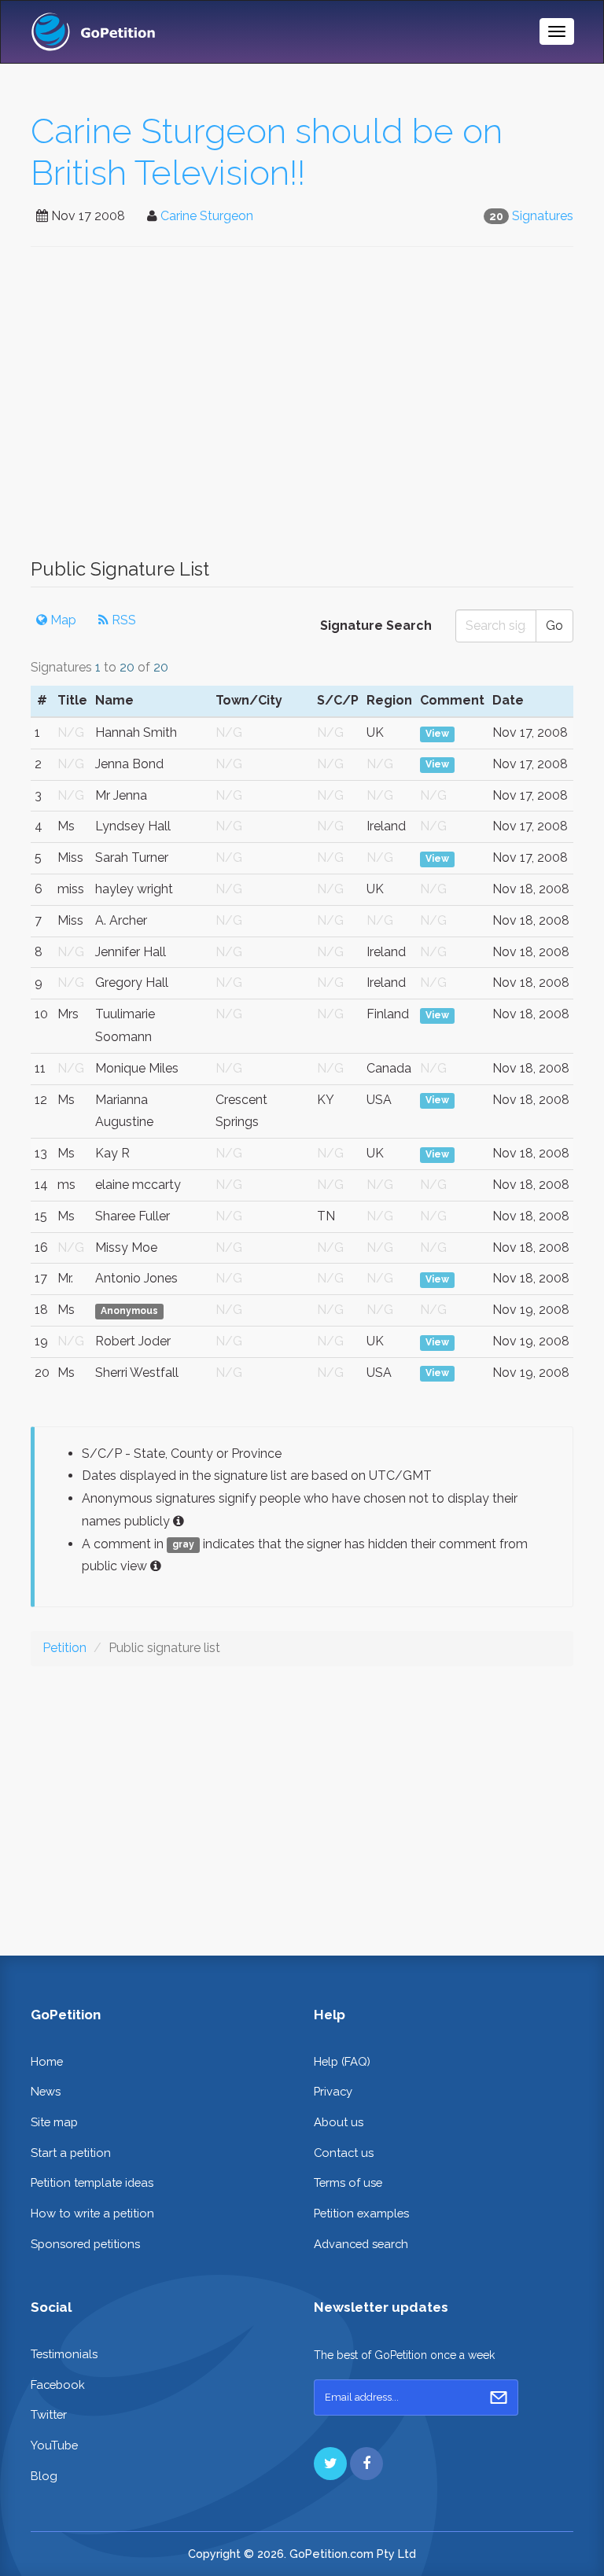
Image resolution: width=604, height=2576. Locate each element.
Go (554, 626)
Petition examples (361, 2213)
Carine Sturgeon (207, 216)
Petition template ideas (92, 2182)
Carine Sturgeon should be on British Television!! (267, 152)
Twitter (49, 2414)
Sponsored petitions (85, 2244)
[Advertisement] (302, 410)
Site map (54, 2122)
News (46, 2091)
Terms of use (348, 2182)
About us (339, 2122)
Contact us (344, 2153)
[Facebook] (366, 2464)
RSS (122, 620)
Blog (44, 2476)
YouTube (54, 2445)
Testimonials (64, 2354)
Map (62, 620)
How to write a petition (92, 2213)
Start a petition (71, 2153)
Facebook (58, 2385)
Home (47, 2061)
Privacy (333, 2091)
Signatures (543, 216)
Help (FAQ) (342, 2061)
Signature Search (376, 626)
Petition (64, 1648)
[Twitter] (330, 2464)
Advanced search (361, 2244)
